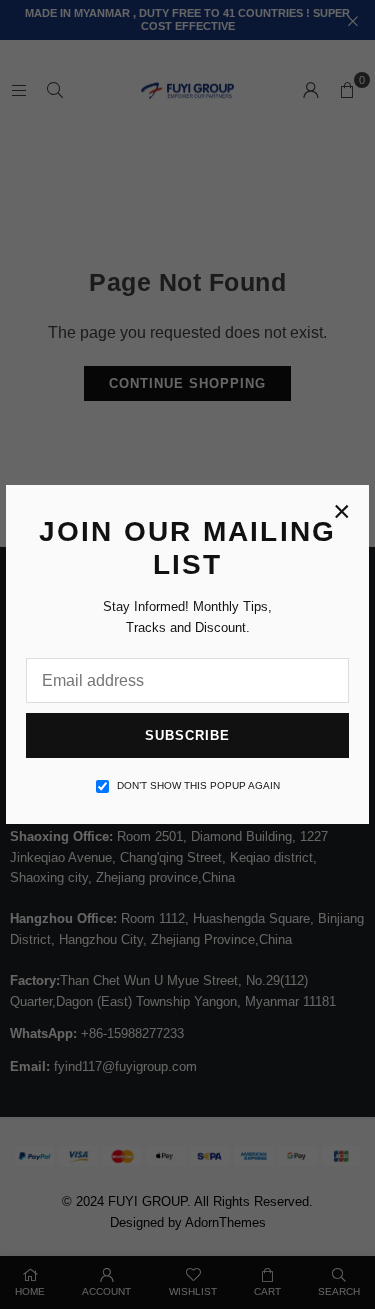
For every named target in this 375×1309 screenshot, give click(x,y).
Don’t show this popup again (198, 785)
